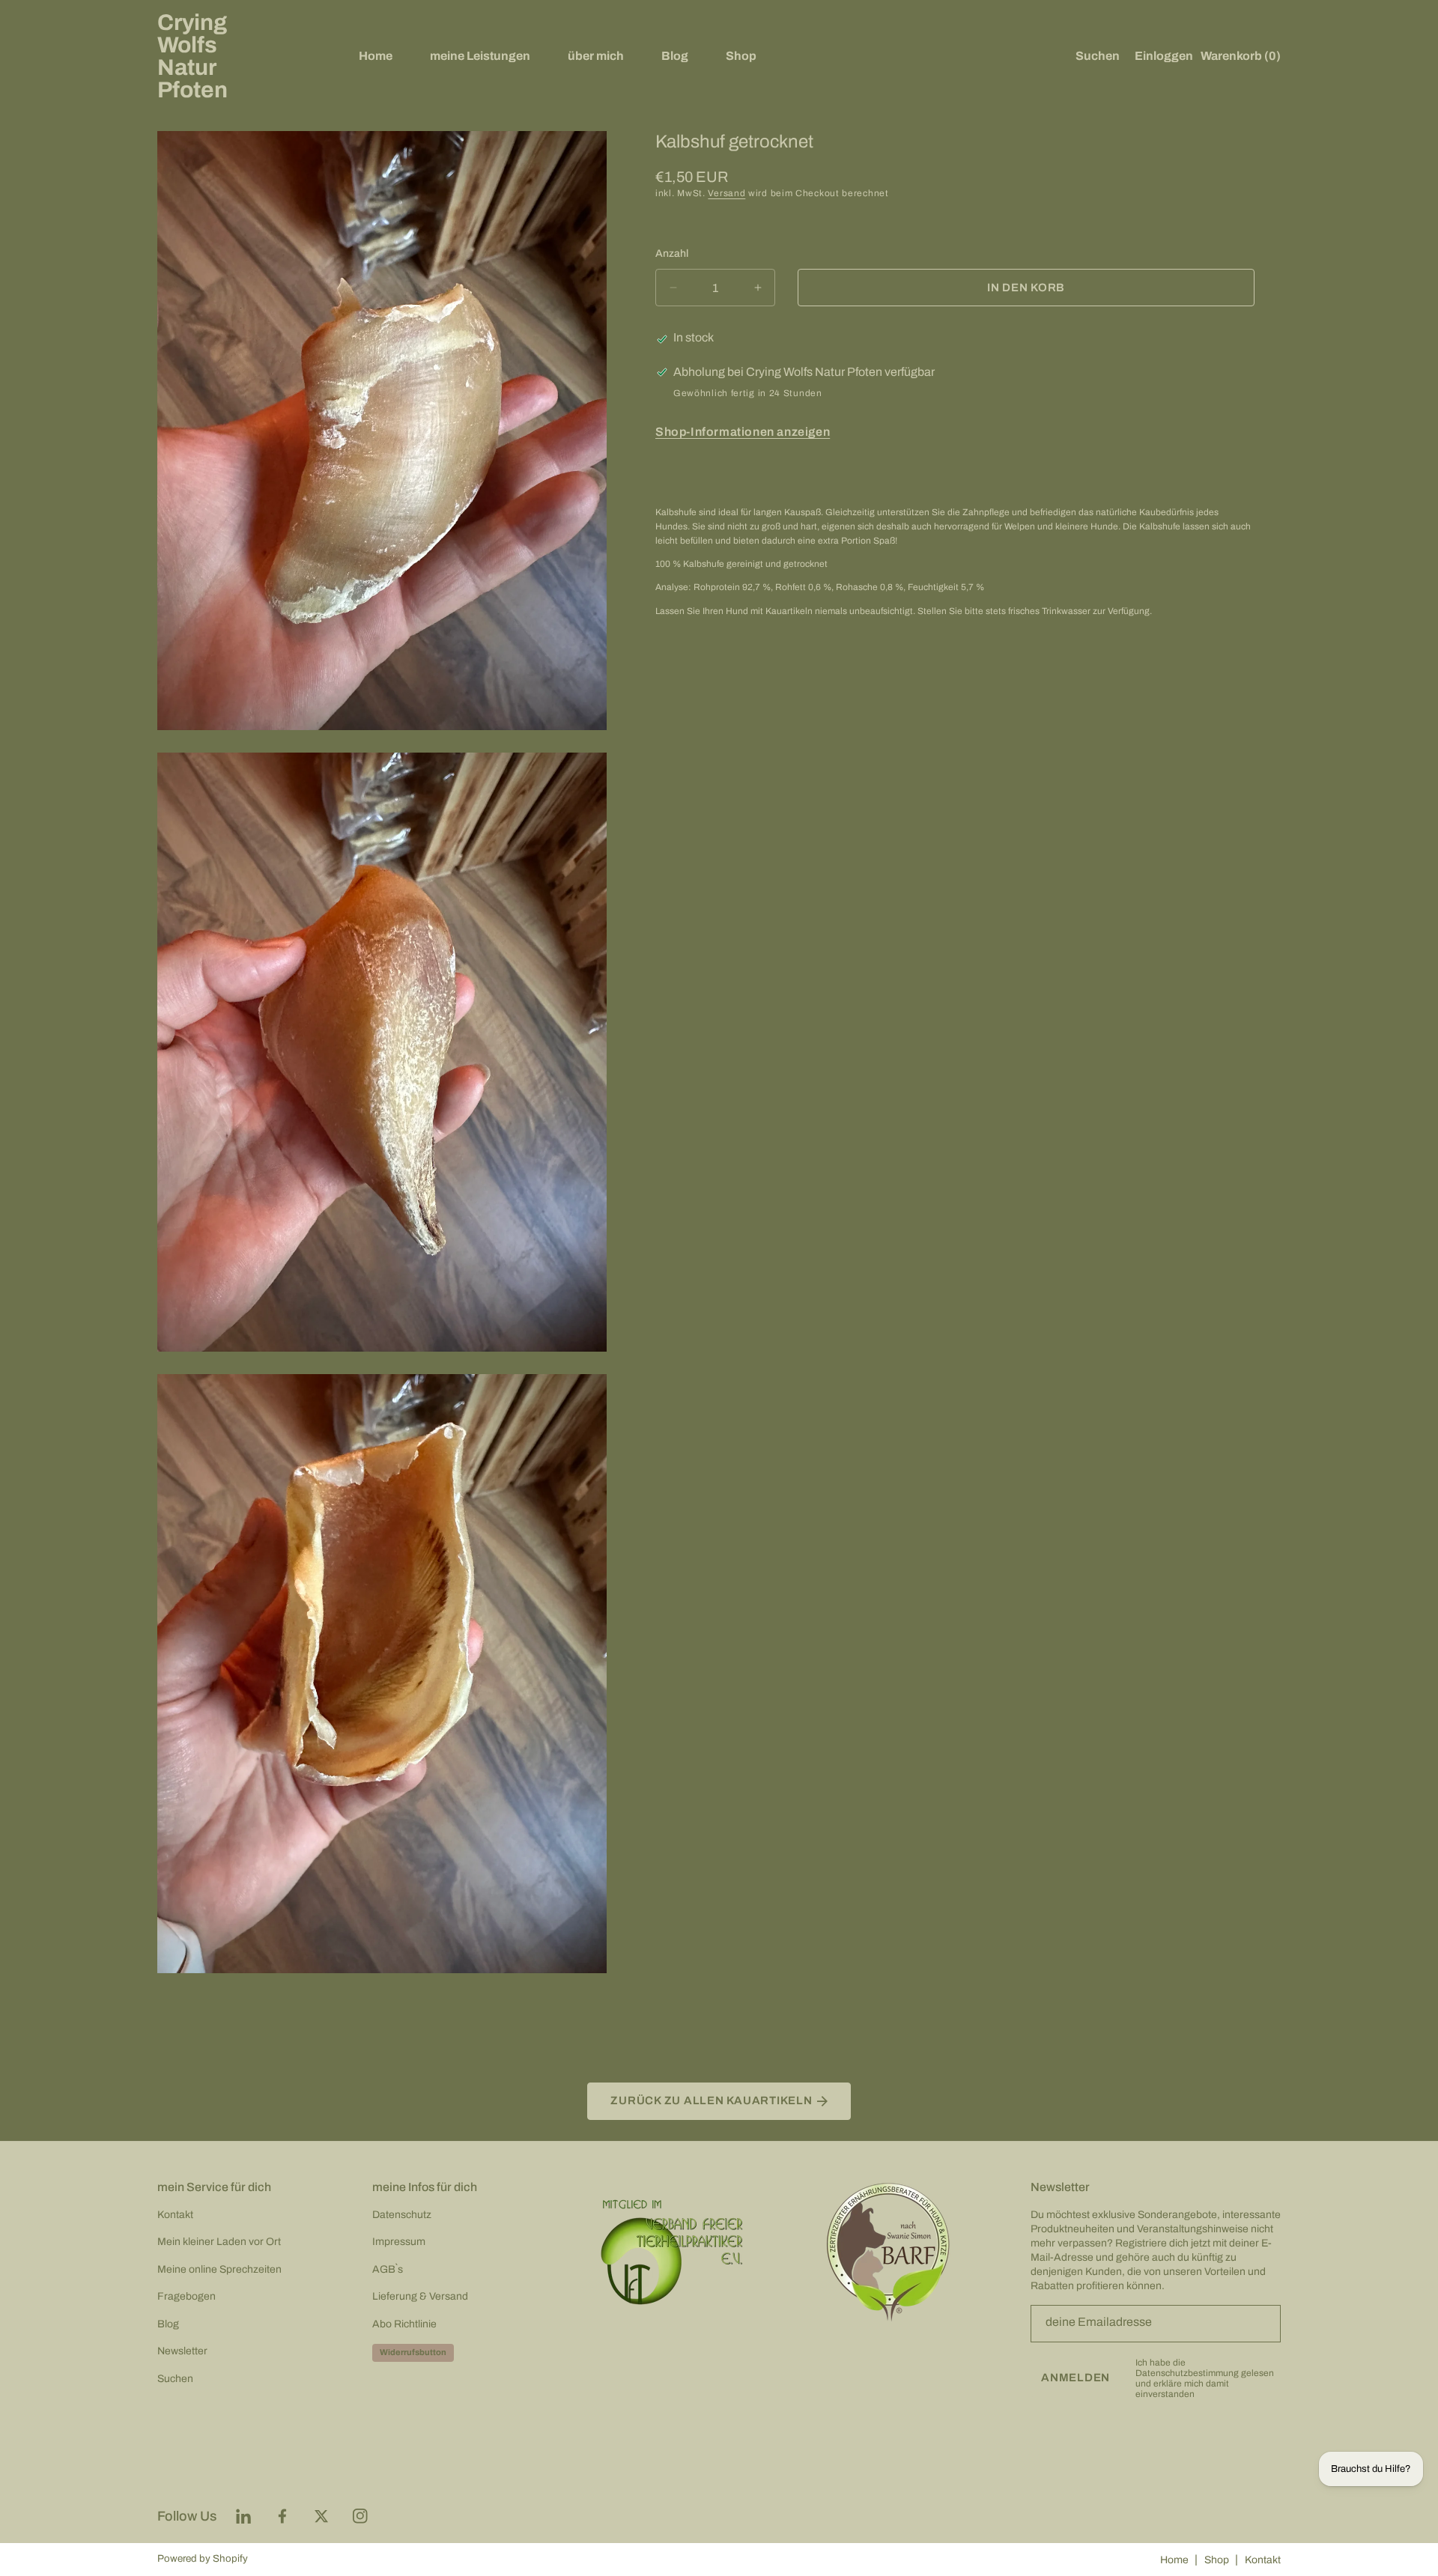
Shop (1217, 2560)
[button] (1094, 56)
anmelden (1076, 2378)
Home (1174, 2560)
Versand (726, 193)
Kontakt (1263, 2560)
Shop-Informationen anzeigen (743, 432)
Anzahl (672, 253)
